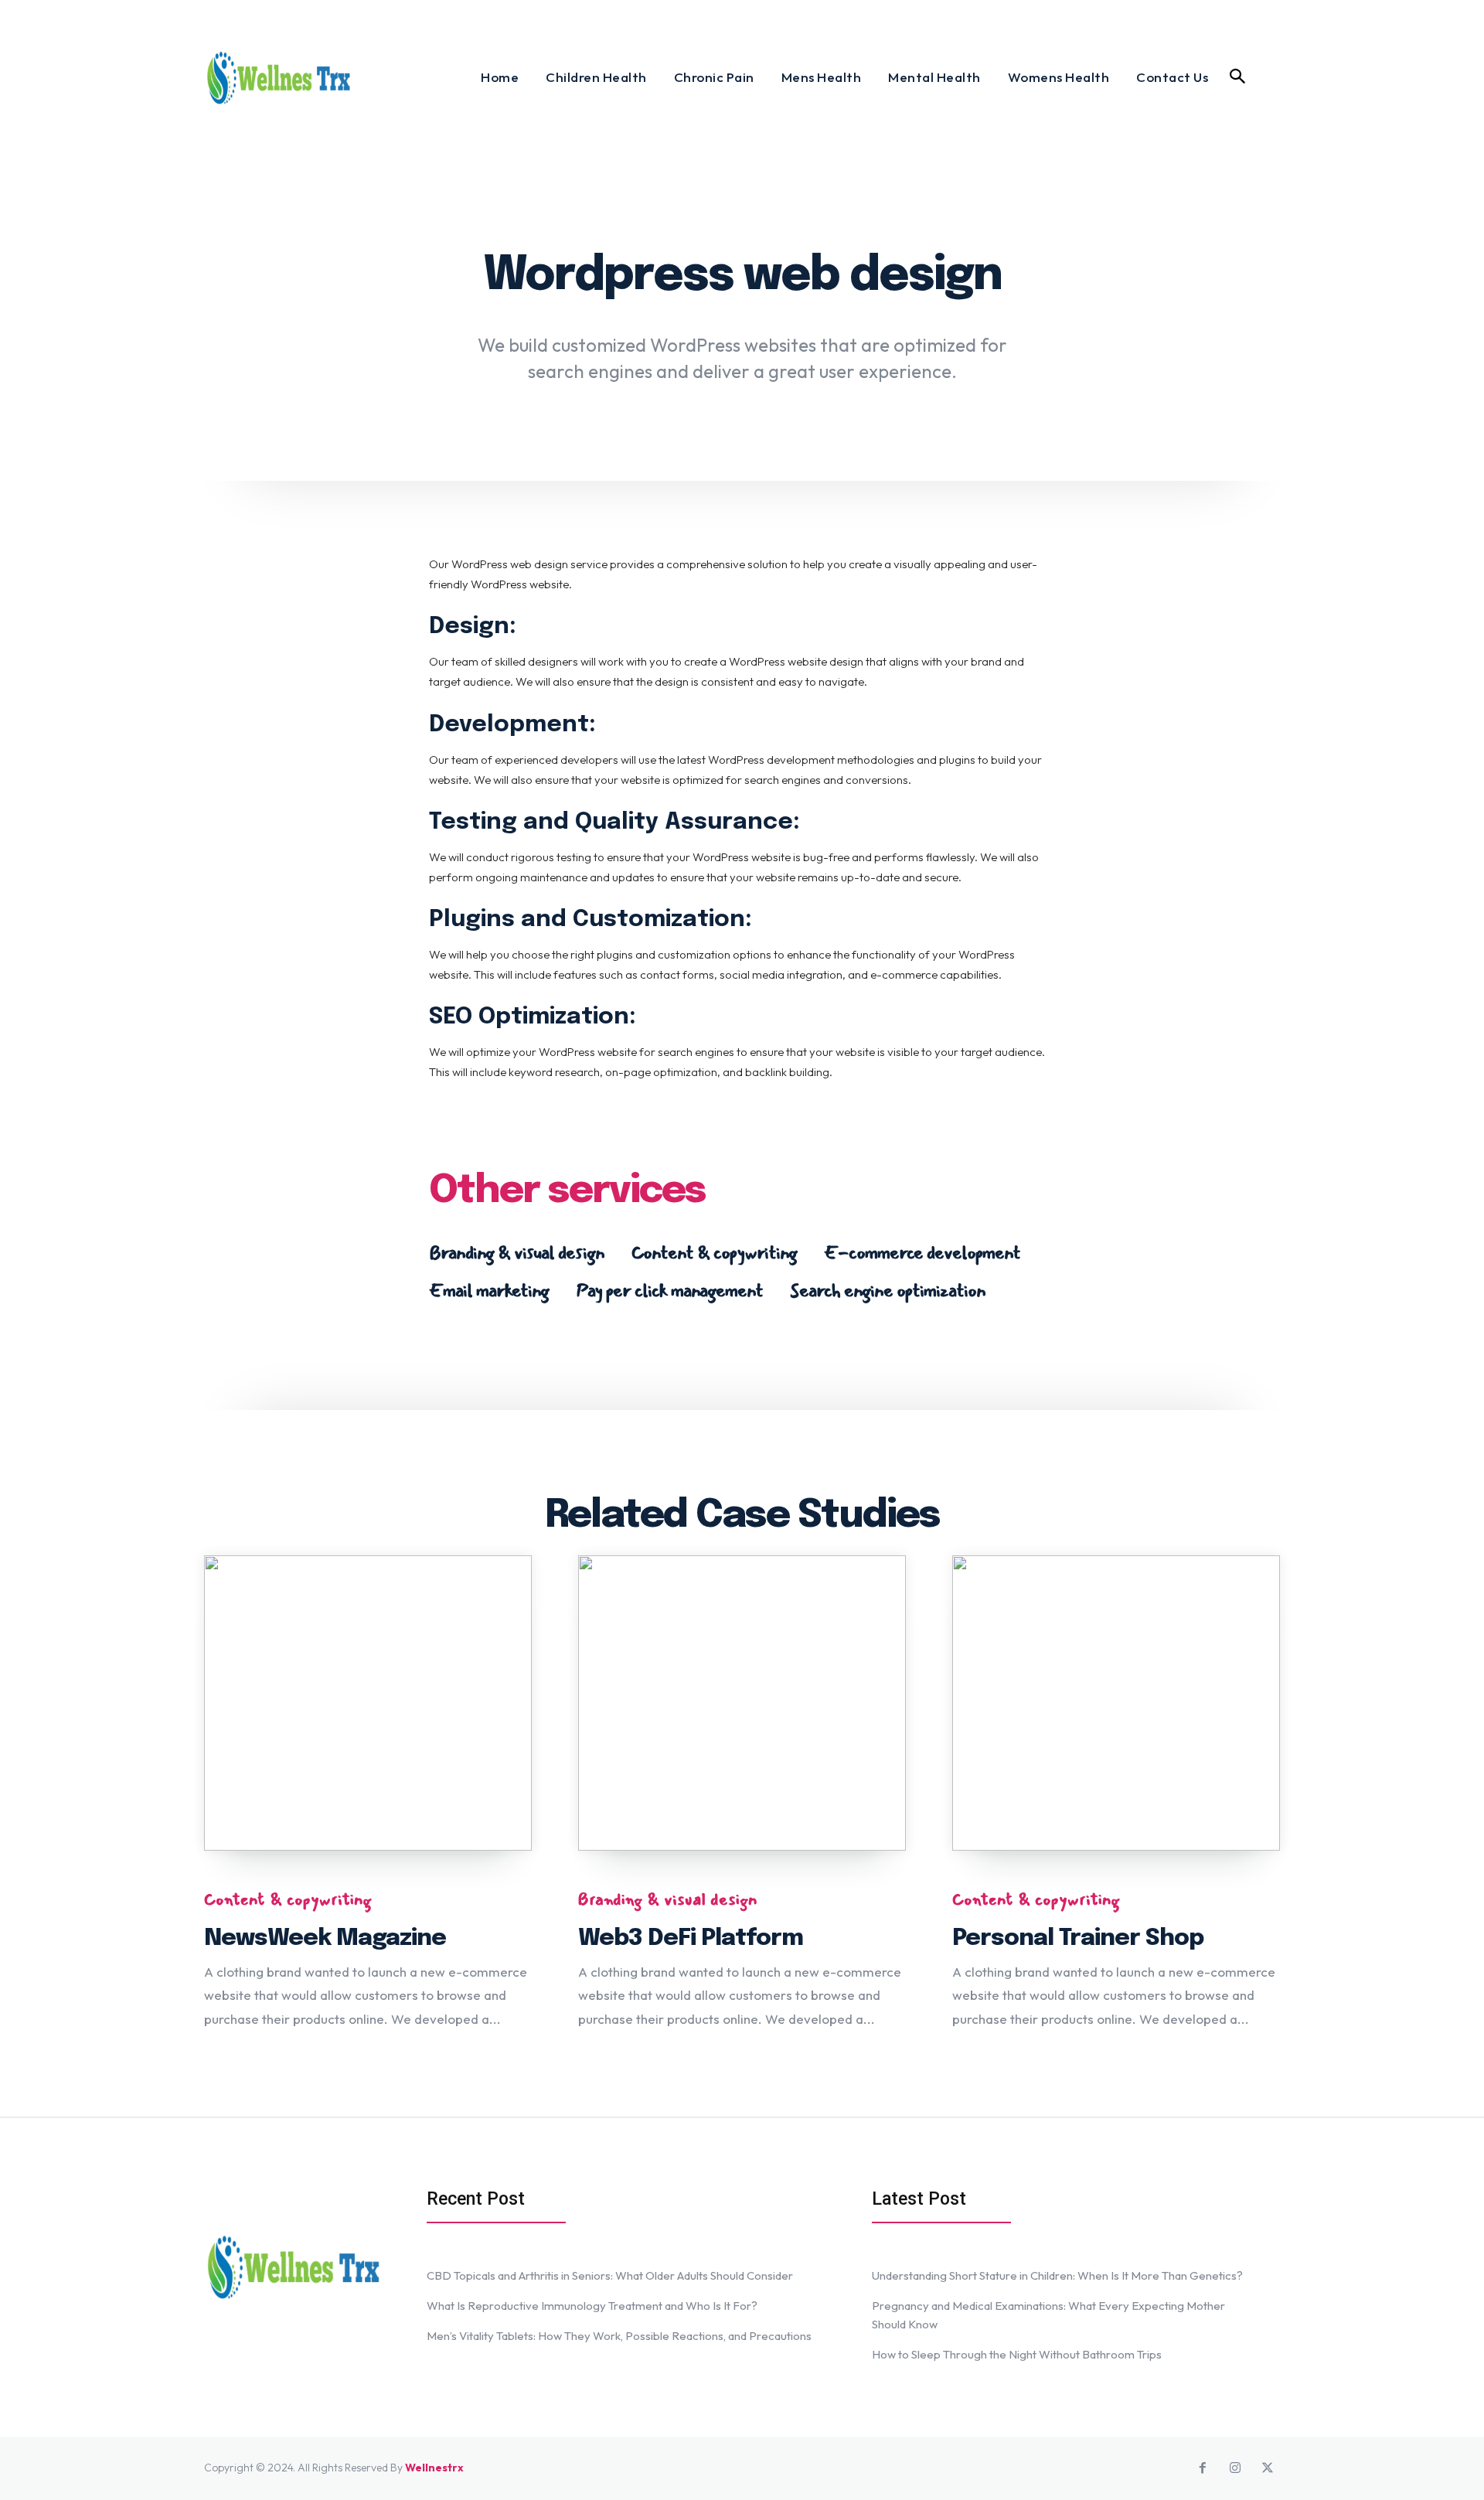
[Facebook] (1203, 2468)
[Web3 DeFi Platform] (742, 1703)
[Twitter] (1268, 2468)
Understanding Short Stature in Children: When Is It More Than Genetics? (1057, 2275)
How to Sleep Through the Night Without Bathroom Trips (1017, 2354)
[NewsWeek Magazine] (368, 1703)
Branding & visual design (517, 1253)
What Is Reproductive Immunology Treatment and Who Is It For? (592, 2306)
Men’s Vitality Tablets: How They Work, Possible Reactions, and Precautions (619, 2336)
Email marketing (489, 1291)
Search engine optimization (888, 1291)
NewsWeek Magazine (325, 1938)
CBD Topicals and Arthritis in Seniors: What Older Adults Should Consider (610, 2275)
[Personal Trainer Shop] (1116, 1703)
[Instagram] (1235, 2468)
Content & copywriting (714, 1253)
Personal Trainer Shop (1078, 1938)
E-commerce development (922, 1253)
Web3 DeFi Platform (691, 1938)
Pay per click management (669, 1291)
